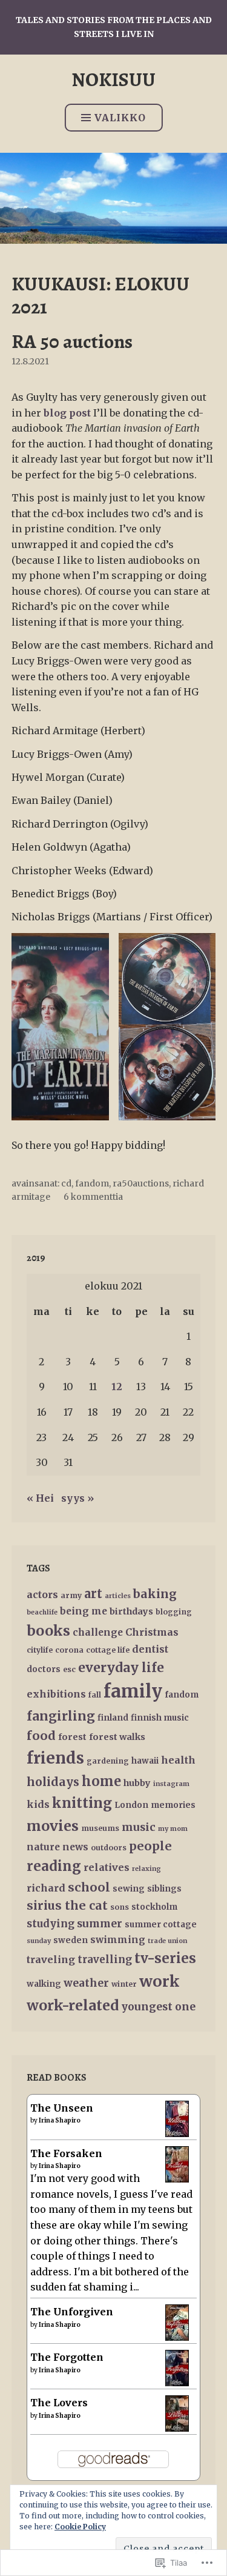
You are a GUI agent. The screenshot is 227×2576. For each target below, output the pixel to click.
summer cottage (161, 1925)
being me (84, 1611)
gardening (108, 1761)
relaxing (146, 1869)
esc (69, 1669)
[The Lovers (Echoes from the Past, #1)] (177, 2429)
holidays (53, 1782)
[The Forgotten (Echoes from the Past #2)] (177, 2383)
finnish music (160, 1718)
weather (86, 1983)
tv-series (165, 1958)
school (89, 1887)
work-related (73, 2005)
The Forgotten (67, 2357)
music (139, 1827)
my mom (173, 1829)
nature (43, 1847)
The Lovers (59, 2403)
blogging (174, 1612)
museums (100, 1828)
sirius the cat (67, 1905)
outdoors (109, 1848)
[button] (60, 1027)
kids (38, 1804)
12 (117, 1387)
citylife (40, 1650)
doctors (44, 1669)
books (48, 1631)
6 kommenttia (93, 1197)
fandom (92, 1183)
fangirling (61, 1716)
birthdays (131, 1611)
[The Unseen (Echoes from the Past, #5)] (177, 2134)
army (71, 1595)
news (75, 1847)
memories (173, 1805)
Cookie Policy (80, 2527)
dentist (150, 1649)
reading (54, 1866)
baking (155, 1594)
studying (51, 1924)
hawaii (145, 1761)
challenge (98, 1632)
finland (113, 1718)
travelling (105, 1960)
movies (53, 1826)
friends (55, 1758)
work (160, 1981)
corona (69, 1650)
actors (42, 1594)
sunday (39, 1941)
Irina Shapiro (60, 2120)
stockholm (154, 1907)
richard (46, 1888)
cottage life (108, 1650)
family (133, 1691)
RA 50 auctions (72, 341)
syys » (77, 1498)
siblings (164, 1889)
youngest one (158, 2007)
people (150, 1846)
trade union (167, 1941)
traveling (51, 1959)
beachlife (42, 1612)
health (178, 1760)
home (101, 1781)
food (41, 1735)
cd (66, 1183)
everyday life (121, 1668)
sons (120, 1907)
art (93, 1594)
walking (44, 1984)
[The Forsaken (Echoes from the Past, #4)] (177, 2180)
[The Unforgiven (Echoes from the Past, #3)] (177, 2338)
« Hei (40, 1498)
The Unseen (62, 2108)
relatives (107, 1867)
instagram (171, 1784)
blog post (67, 413)
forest (72, 1737)
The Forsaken (66, 2153)
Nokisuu (113, 79)
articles (118, 1596)
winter (124, 1984)
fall (95, 1695)
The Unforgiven (72, 2312)
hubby (137, 1783)
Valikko (120, 118)
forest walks (117, 1737)
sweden (71, 1940)
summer (100, 1924)
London (131, 1805)
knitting (82, 1803)
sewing (129, 1889)
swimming (118, 1940)
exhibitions (56, 1694)
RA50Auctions (141, 1183)
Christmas (152, 1632)
